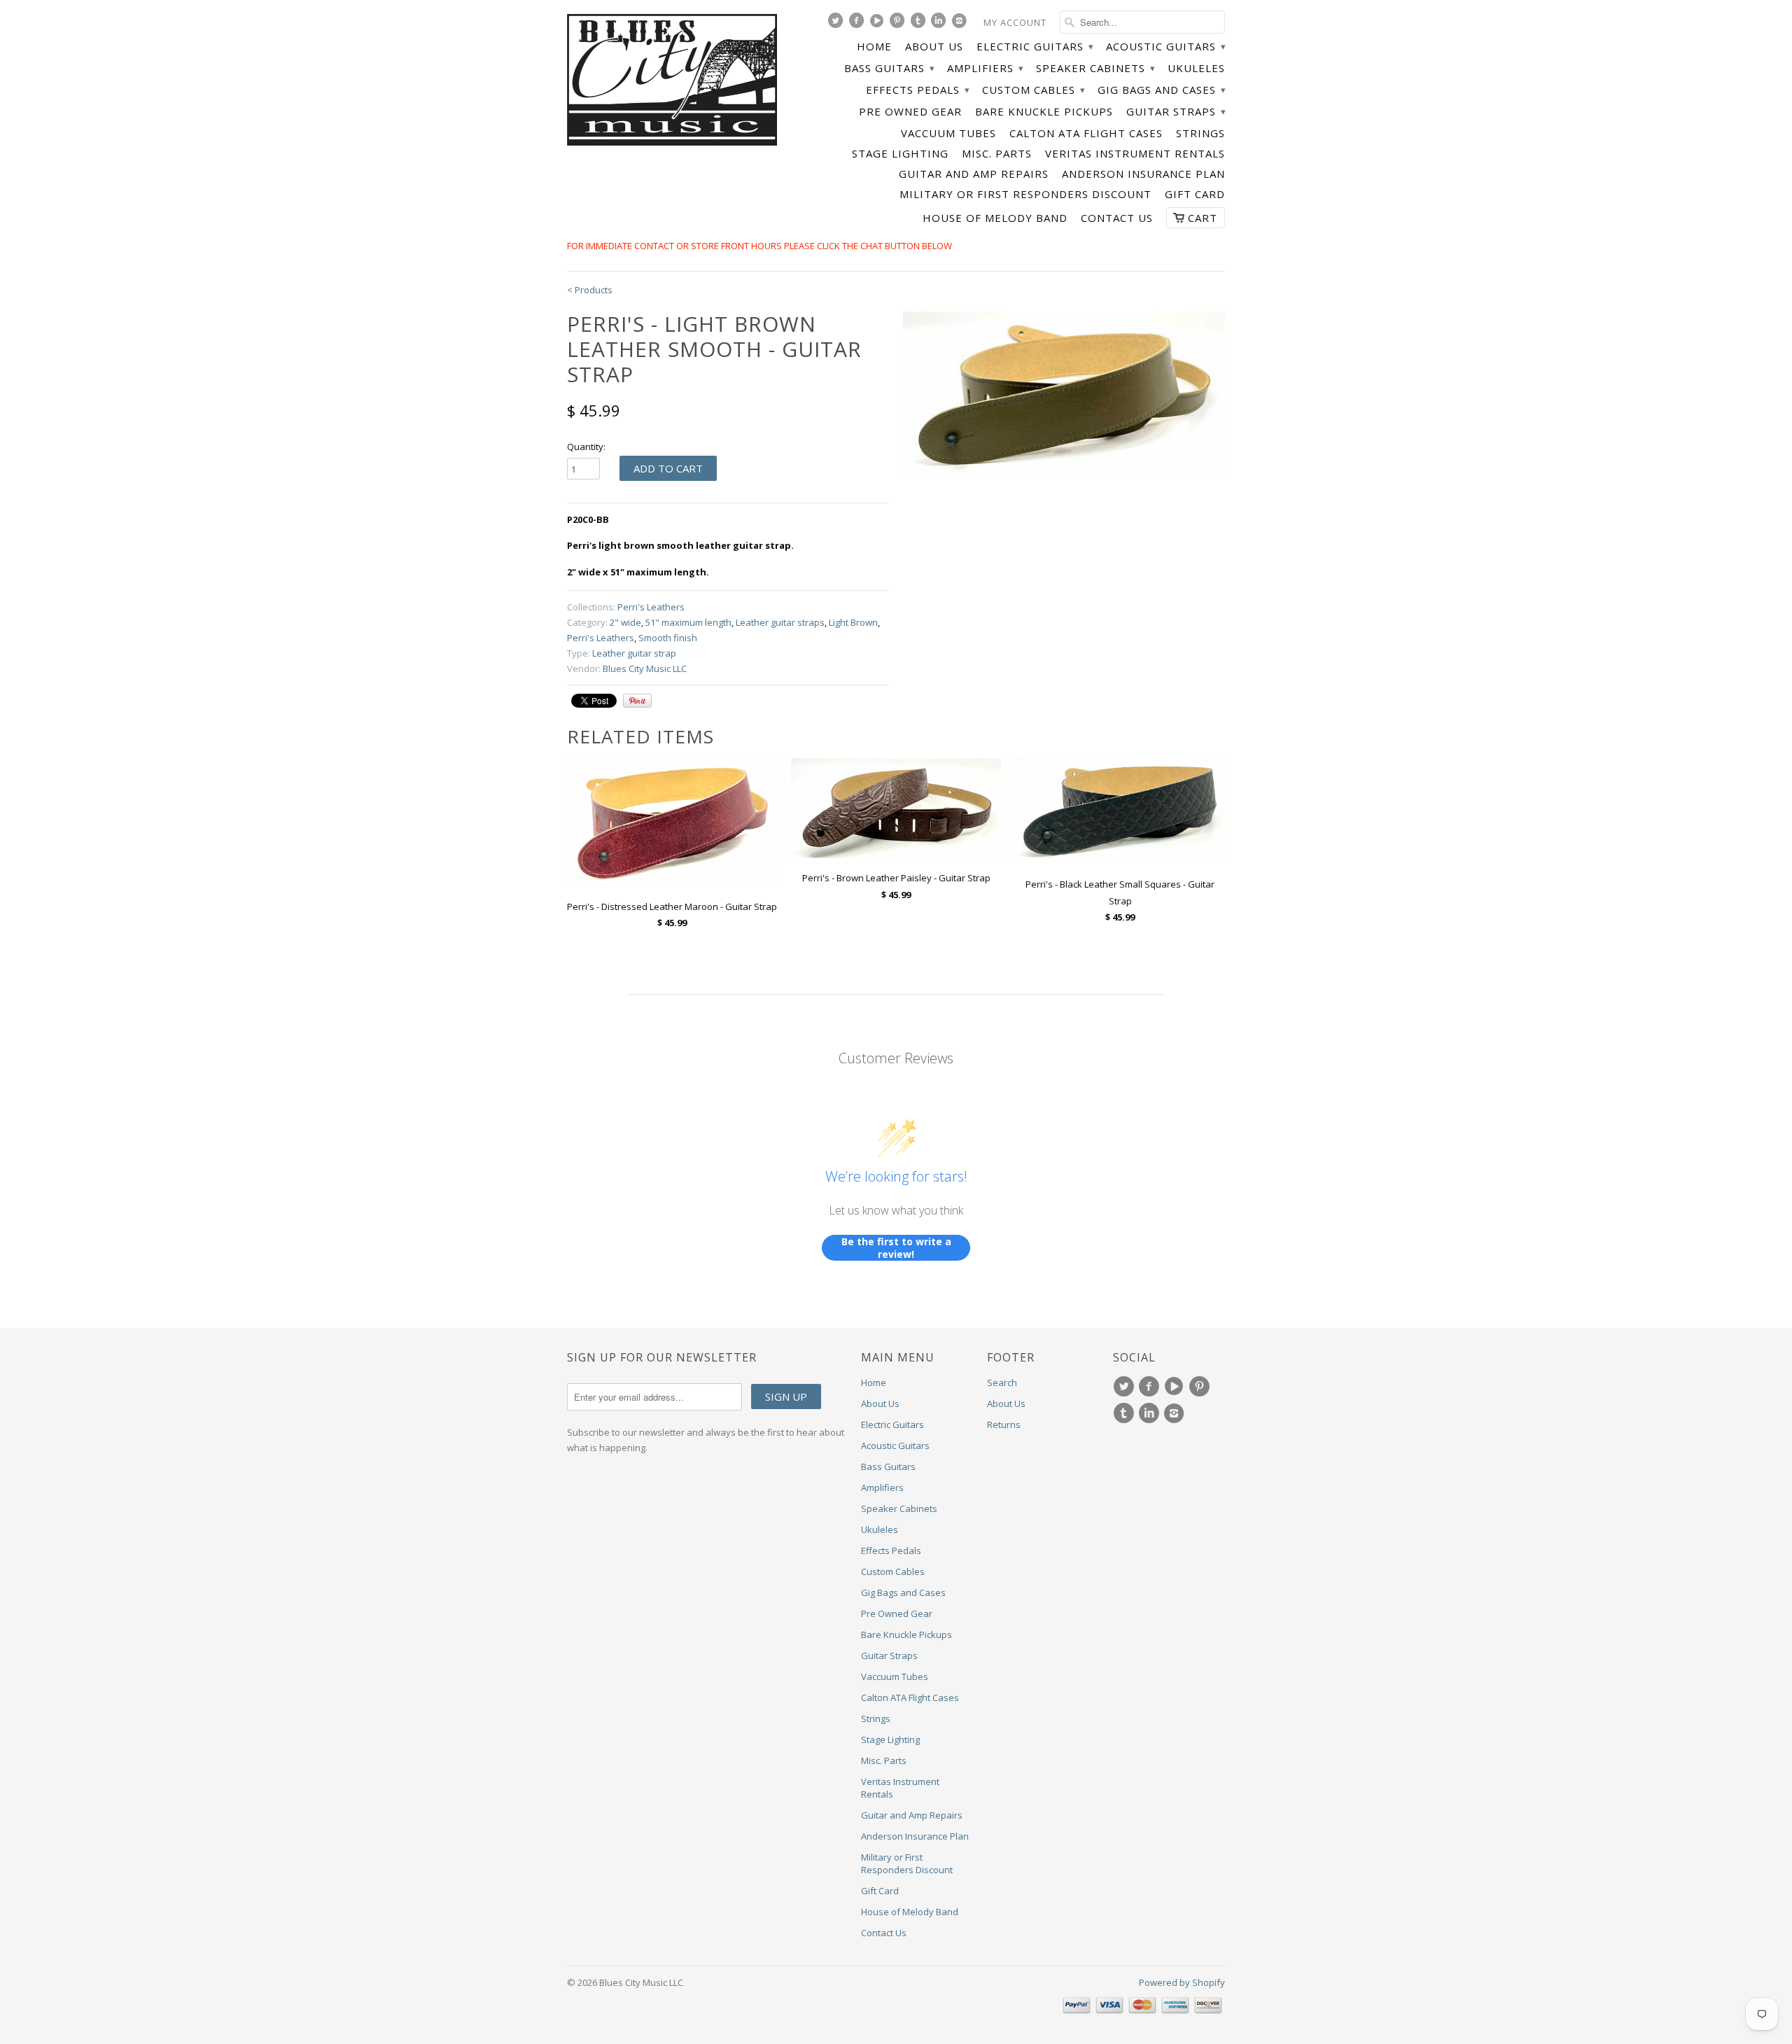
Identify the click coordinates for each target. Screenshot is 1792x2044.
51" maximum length (688, 622)
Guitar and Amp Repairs (974, 174)
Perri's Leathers (651, 607)
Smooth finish (668, 638)
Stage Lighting (900, 154)
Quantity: (586, 447)
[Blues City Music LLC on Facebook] (858, 24)
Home (874, 47)
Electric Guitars (1035, 47)
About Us (934, 47)
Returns (1004, 1424)
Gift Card (1195, 194)
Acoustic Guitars (1165, 47)
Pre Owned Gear (910, 112)
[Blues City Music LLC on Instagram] (961, 24)
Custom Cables (1033, 90)
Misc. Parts (997, 154)
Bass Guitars (889, 68)
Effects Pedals (917, 90)
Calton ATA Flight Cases (1086, 133)
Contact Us (1117, 218)
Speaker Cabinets (1095, 68)
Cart (1203, 218)
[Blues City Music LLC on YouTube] (878, 24)
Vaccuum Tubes (948, 133)
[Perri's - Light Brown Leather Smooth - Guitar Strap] (1064, 395)
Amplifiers (985, 68)
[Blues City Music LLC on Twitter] (837, 24)
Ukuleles (1196, 68)
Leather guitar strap (634, 653)
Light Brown (853, 622)
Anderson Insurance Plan (1143, 174)
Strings (1200, 133)
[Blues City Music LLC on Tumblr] (920, 24)
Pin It (637, 701)
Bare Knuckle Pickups (1044, 112)
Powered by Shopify (1182, 1982)
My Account (1015, 22)
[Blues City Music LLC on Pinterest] (899, 24)
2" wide (625, 622)
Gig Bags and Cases (1161, 90)
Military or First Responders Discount (1025, 194)
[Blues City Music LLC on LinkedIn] (940, 24)
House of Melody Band (995, 218)
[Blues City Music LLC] (672, 82)
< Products (590, 290)
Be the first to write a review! (896, 1248)
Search (1002, 1382)
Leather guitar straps (780, 622)
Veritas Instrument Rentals (1135, 154)
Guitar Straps (1176, 112)
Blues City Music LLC (645, 668)
